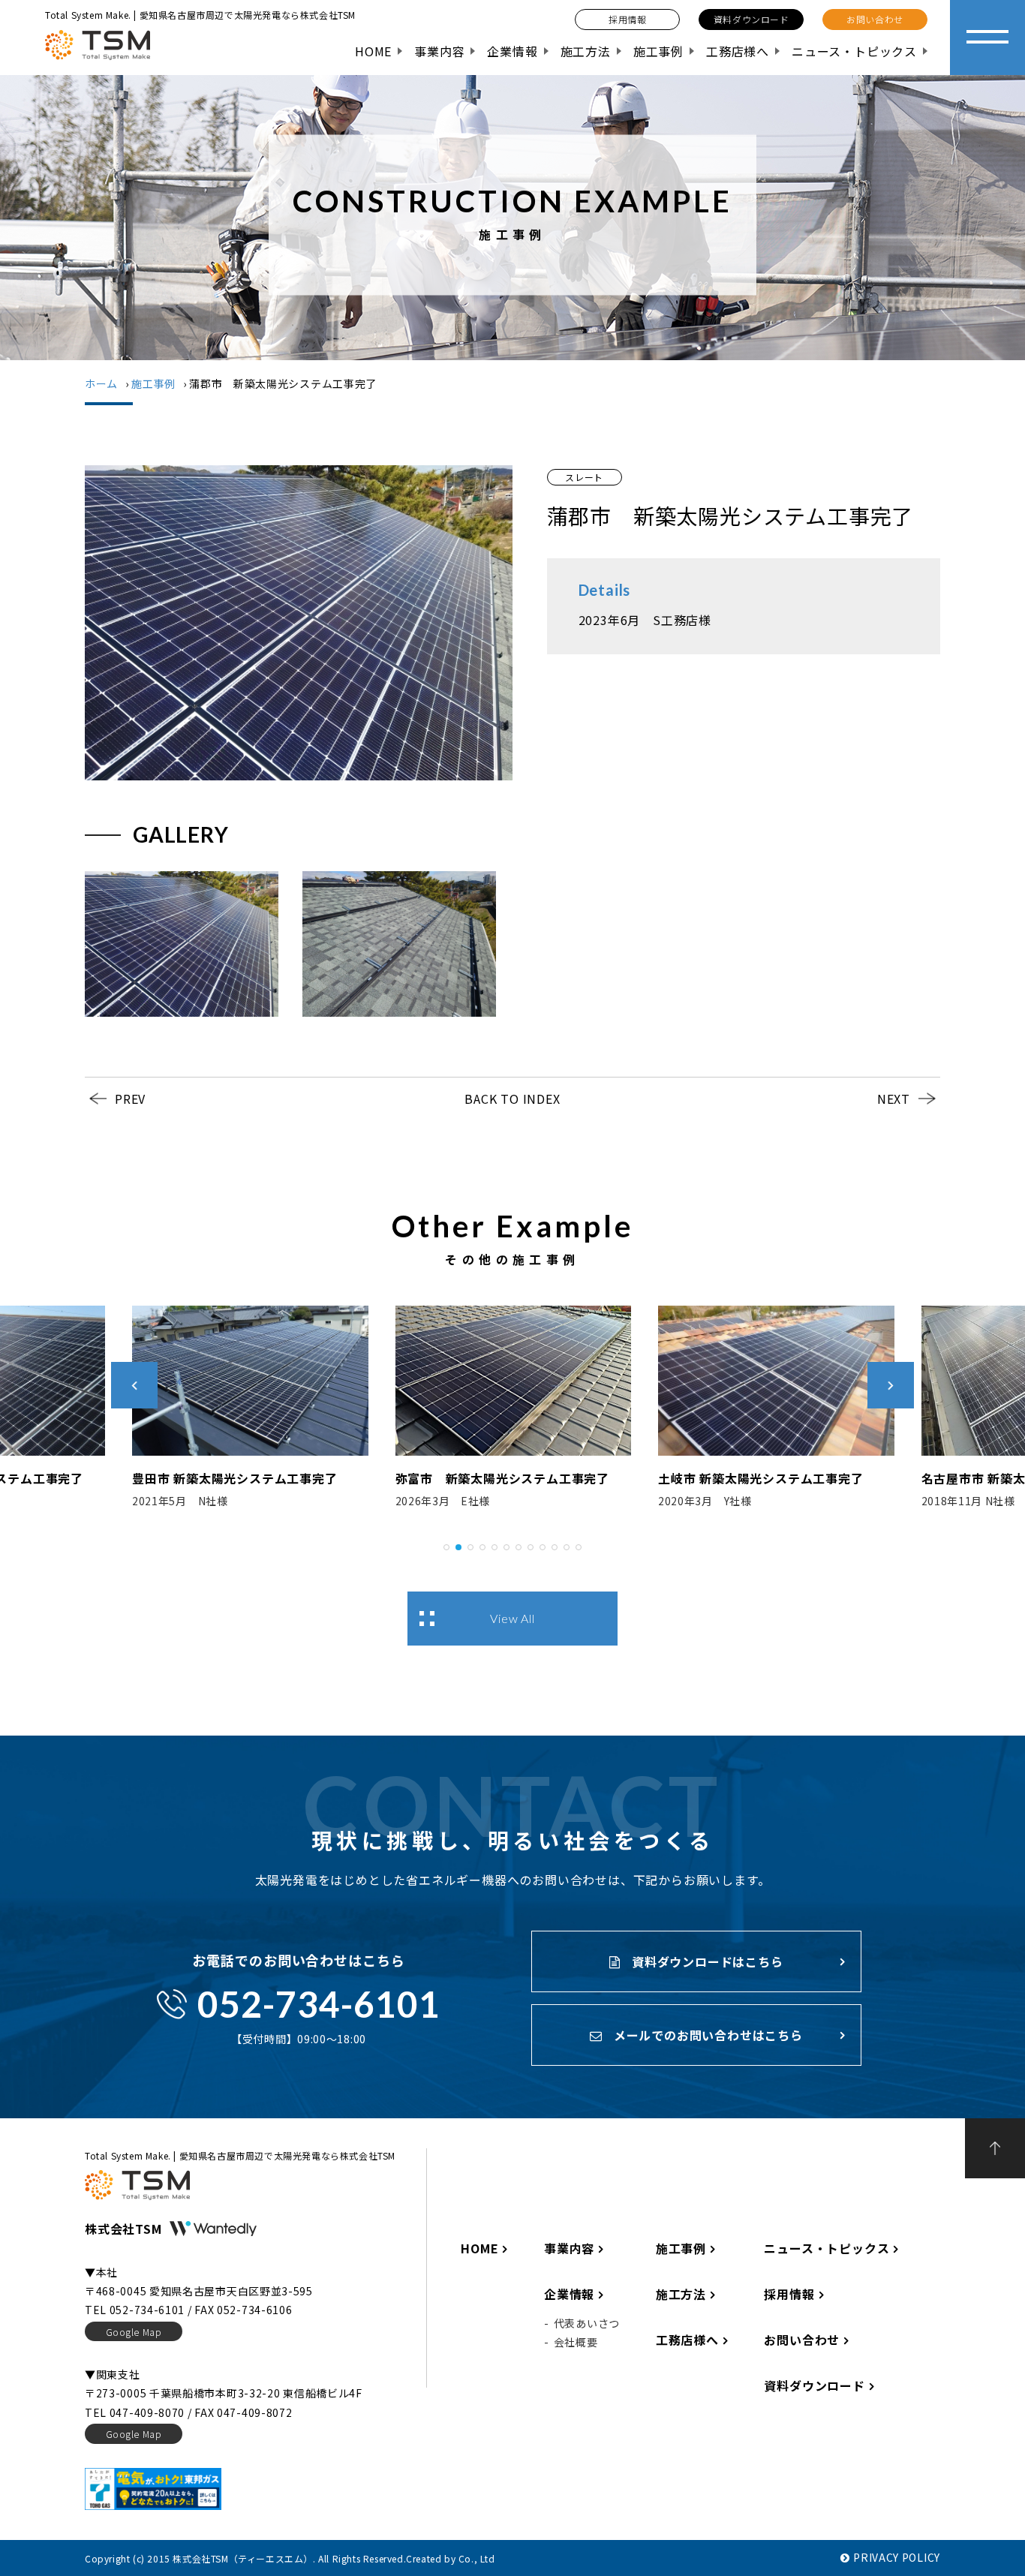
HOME (373, 51)
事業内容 (439, 51)
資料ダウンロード (814, 2385)
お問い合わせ (802, 2340)
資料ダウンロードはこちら (705, 1961)
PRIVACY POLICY (897, 2557)
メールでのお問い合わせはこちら (706, 2035)
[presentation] (134, 1385)
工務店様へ (738, 51)
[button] (446, 1545)
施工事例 (658, 51)
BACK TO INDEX (512, 1099)
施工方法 (586, 51)
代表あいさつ (587, 2323)
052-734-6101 (319, 2004)
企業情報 (512, 51)
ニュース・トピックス (854, 51)
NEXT (894, 1099)
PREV (130, 1099)
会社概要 (576, 2342)
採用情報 (789, 2294)
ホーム (101, 383)
